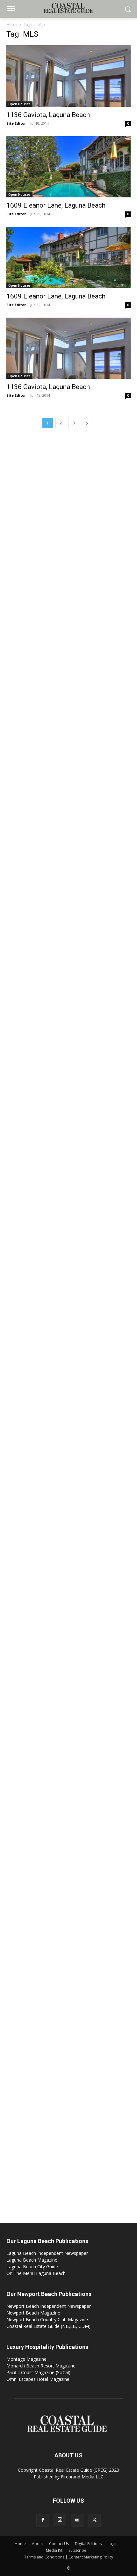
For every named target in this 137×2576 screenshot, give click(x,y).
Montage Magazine (26, 2359)
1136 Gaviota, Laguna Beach (48, 115)
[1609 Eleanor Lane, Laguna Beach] (68, 167)
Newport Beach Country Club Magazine (47, 2319)
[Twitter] (94, 2520)
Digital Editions (88, 2544)
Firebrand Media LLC (82, 2477)
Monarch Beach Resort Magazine (41, 2366)
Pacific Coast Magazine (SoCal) (38, 2372)
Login (113, 2544)
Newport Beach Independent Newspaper (49, 2306)
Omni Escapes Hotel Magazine (38, 2379)
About (37, 2544)
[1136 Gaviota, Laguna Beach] (68, 76)
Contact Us (59, 2544)
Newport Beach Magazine (33, 2313)
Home (12, 24)
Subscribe (77, 2550)
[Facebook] (43, 2520)
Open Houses (19, 104)
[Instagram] (60, 2520)
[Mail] (77, 2520)
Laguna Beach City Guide (32, 2267)
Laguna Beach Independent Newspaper (47, 2253)
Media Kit (54, 2550)
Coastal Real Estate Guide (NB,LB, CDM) (48, 2326)
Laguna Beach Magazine (32, 2260)
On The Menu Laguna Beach (36, 2273)
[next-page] (87, 423)
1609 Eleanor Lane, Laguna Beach (56, 205)
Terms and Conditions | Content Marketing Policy (69, 2557)
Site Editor (16, 123)
